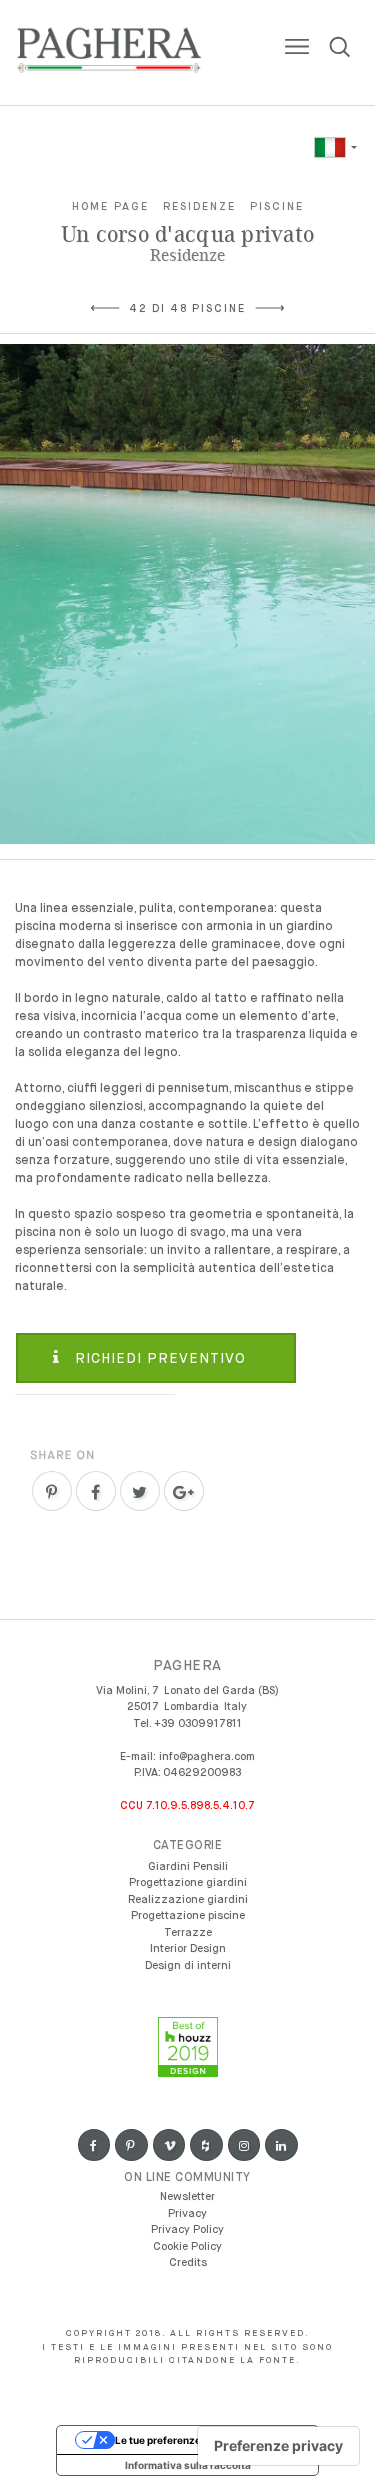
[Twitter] (140, 1491)
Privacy (187, 2213)
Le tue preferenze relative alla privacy (207, 2440)
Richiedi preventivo (158, 1359)
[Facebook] (96, 1491)
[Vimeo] (169, 2145)
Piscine (277, 206)
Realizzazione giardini (188, 1899)
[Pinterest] (52, 1491)
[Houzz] (206, 2145)
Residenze (199, 206)
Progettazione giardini (188, 1882)
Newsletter (187, 2196)
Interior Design (188, 1948)
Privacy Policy (187, 2229)
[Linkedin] (281, 2145)
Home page (110, 206)
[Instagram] (244, 2145)
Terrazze (188, 1932)
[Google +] (184, 1491)
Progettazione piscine (188, 1915)
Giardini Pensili (188, 1866)
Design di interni (188, 1965)
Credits (188, 2262)
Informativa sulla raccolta (188, 2465)
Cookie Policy (187, 2246)
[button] (334, 147)
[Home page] (109, 55)
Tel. (187, 1723)
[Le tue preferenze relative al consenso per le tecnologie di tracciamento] (278, 2446)
